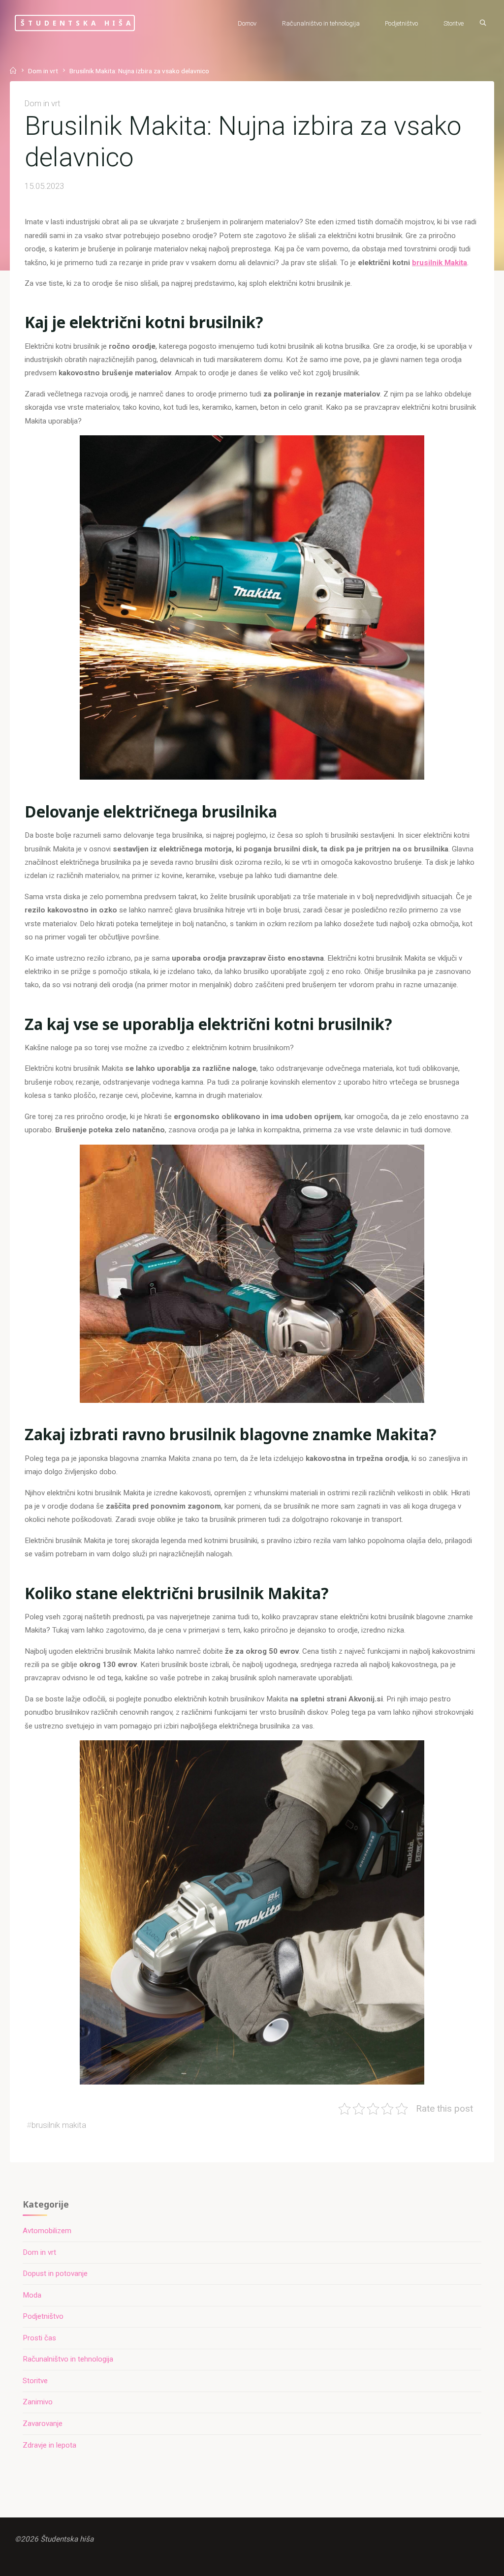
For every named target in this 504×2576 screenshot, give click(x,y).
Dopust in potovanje (55, 2273)
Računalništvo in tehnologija (68, 2359)
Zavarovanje (43, 2424)
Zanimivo (38, 2402)
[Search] (483, 23)
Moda (32, 2295)
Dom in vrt (43, 71)
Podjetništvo (43, 2316)
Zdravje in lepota (49, 2445)
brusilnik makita (59, 2125)
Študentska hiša (77, 23)
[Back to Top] (466, 2562)
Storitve (35, 2381)
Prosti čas (39, 2338)
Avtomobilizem (47, 2231)
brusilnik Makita (440, 263)
